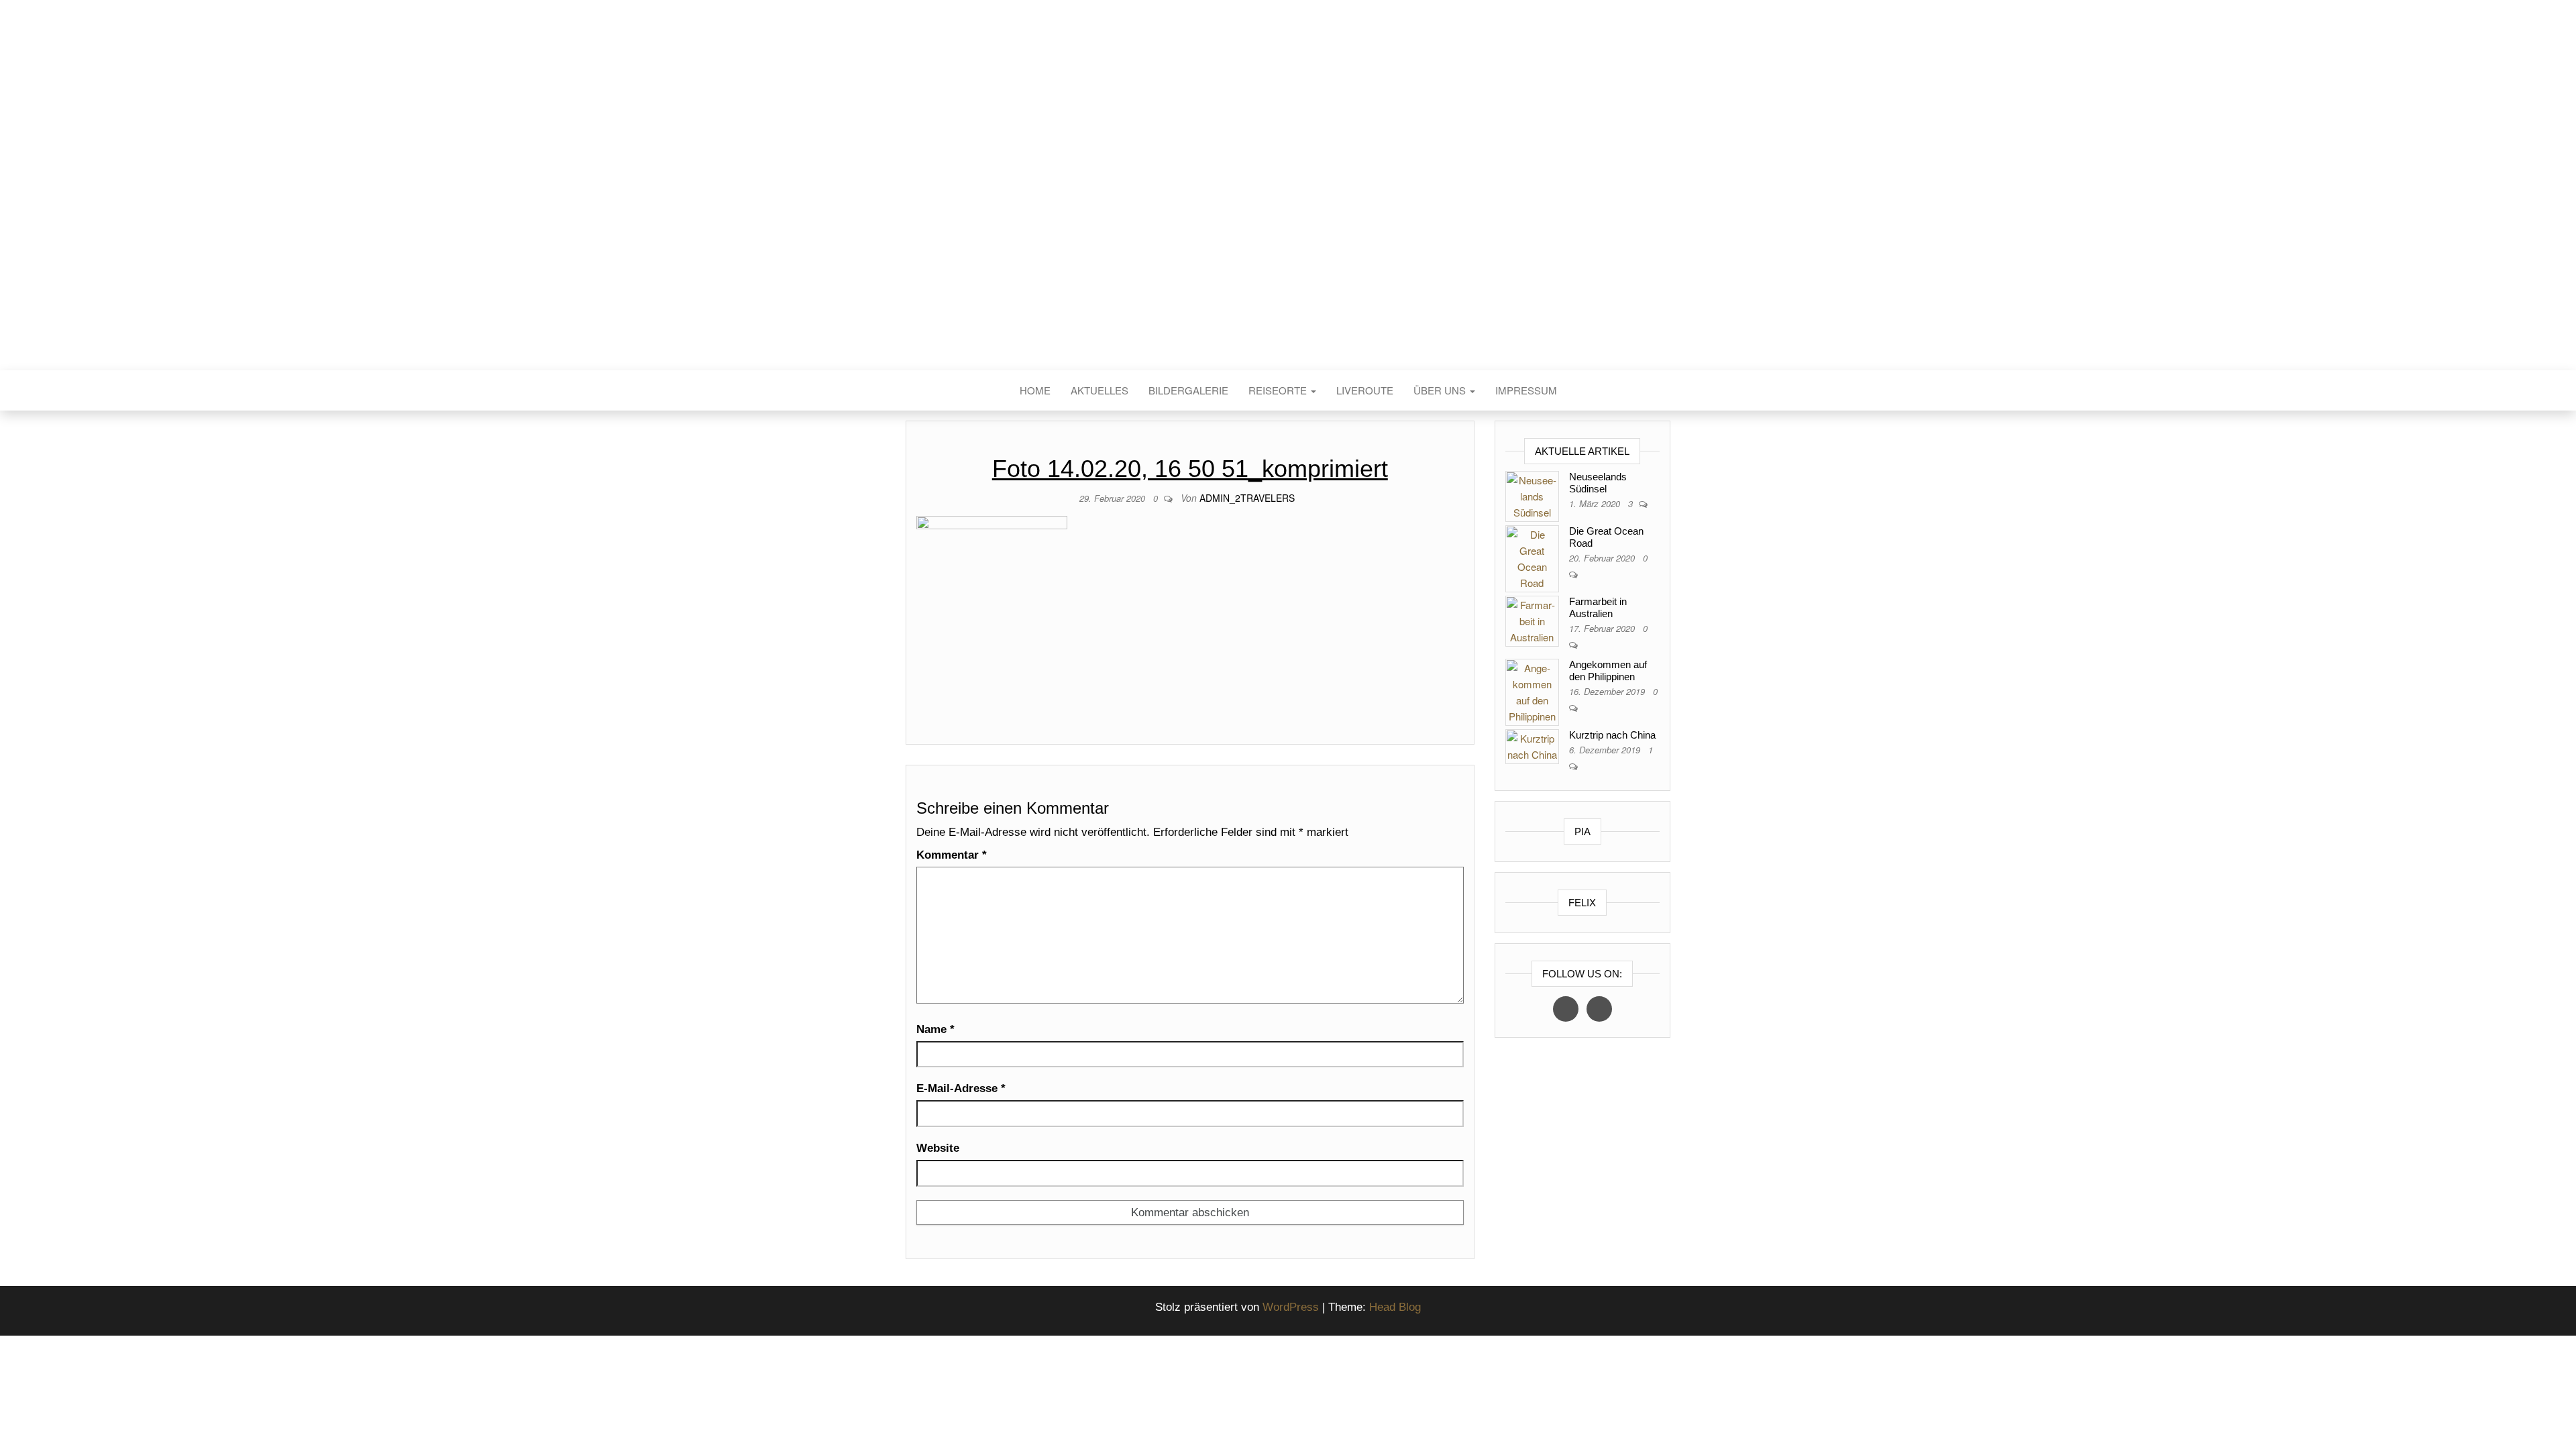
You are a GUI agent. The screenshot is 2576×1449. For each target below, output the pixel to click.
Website (938, 1148)
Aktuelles (1099, 390)
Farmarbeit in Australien (1598, 607)
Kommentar (952, 855)
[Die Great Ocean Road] (1532, 557)
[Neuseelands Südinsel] (1532, 495)
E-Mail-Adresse (961, 1088)
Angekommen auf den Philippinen (1608, 670)
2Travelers (1288, 207)
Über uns (1441, 390)
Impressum (1526, 390)
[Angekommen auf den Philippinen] (1532, 691)
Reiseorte (1279, 390)
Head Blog (1395, 1307)
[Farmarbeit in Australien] (1532, 620)
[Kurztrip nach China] (1532, 745)
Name (935, 1029)
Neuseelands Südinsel (1598, 483)
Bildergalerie (1188, 390)
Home (1035, 390)
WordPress (1291, 1307)
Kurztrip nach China (1612, 735)
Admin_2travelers (1247, 498)
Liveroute (1365, 390)
